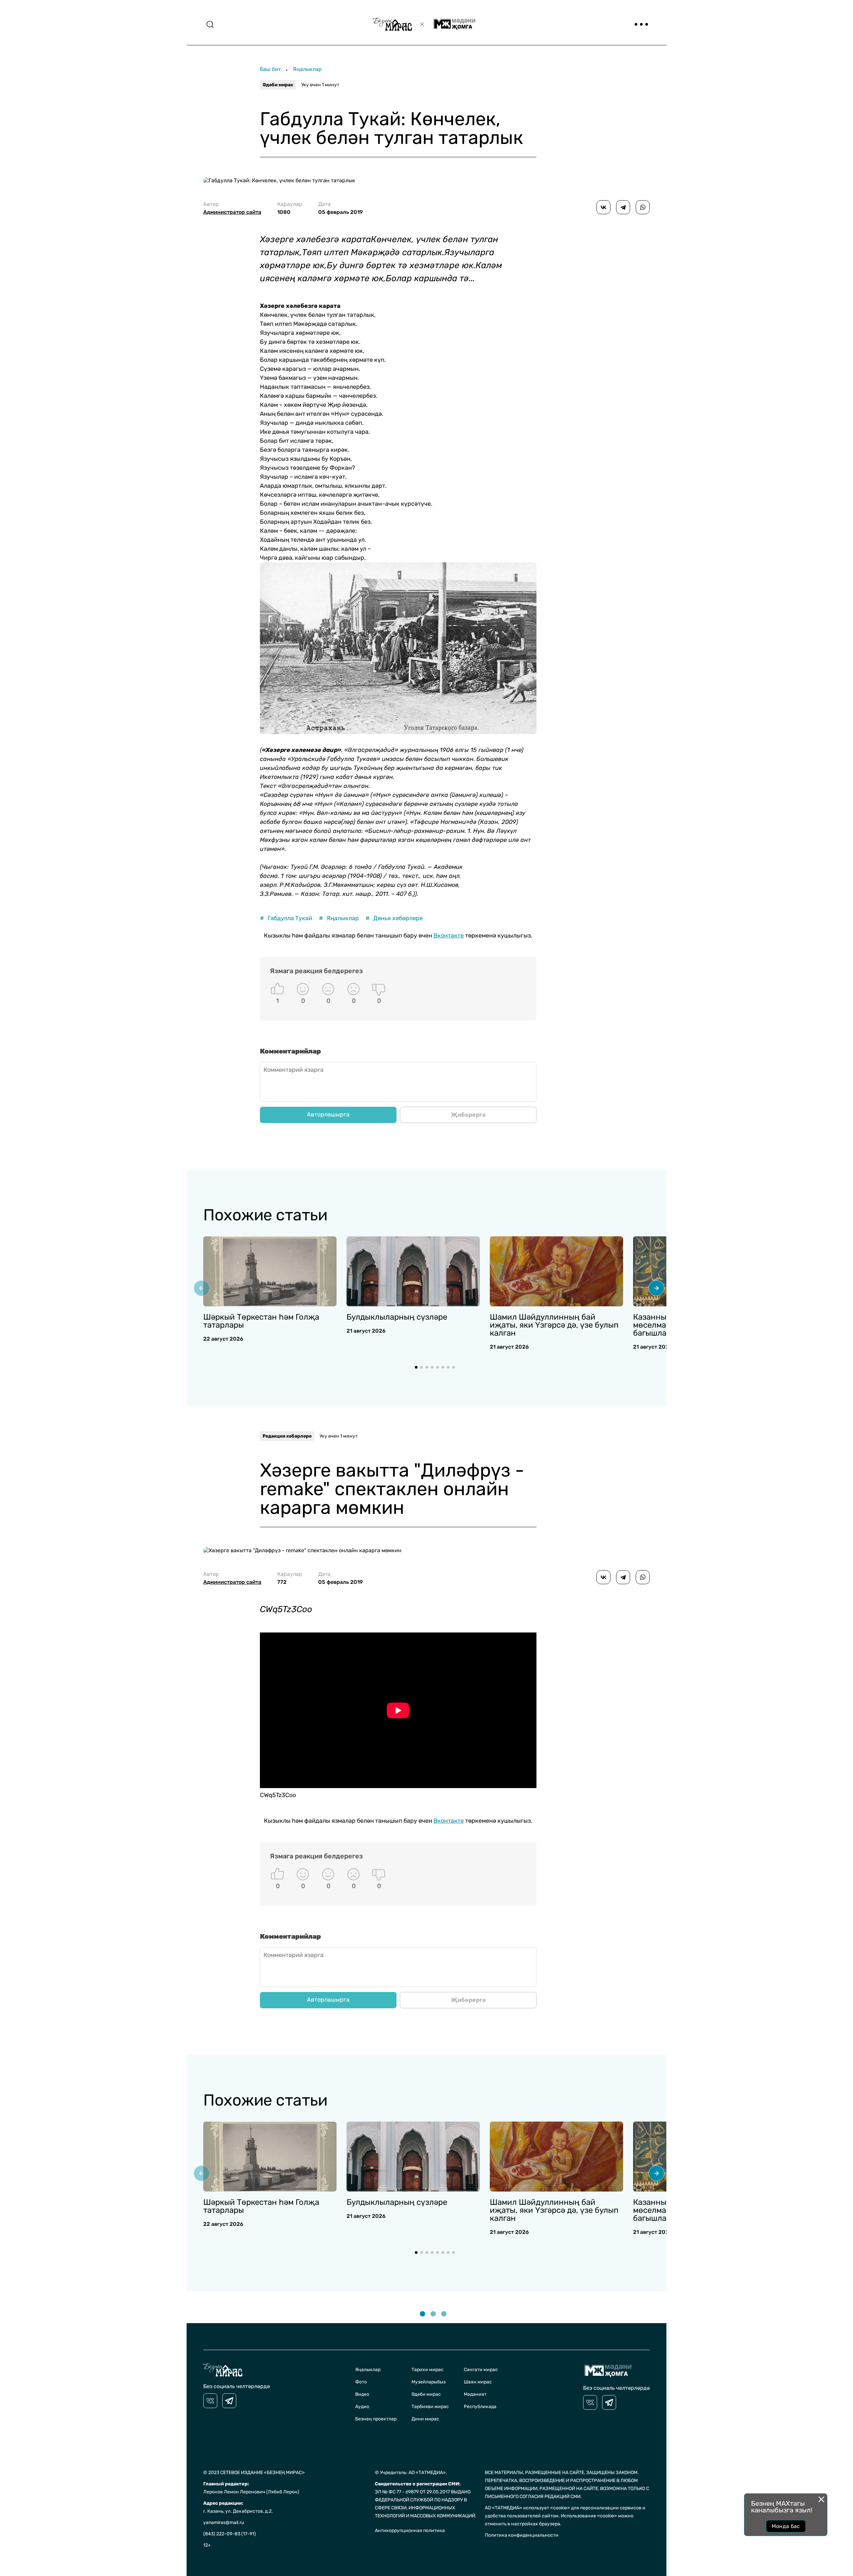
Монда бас (786, 2526)
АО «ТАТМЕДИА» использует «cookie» (527, 2508)
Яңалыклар (307, 69)
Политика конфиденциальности (522, 2535)
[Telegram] (623, 207)
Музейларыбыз (428, 2382)
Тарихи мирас (427, 2370)
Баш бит (270, 69)
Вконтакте (449, 936)
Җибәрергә (468, 1115)
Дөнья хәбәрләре (394, 918)
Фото (361, 2382)
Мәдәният (475, 2394)
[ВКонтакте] (603, 207)
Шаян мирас (478, 2382)
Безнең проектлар (376, 2419)
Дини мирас (425, 2419)
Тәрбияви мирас (430, 2407)
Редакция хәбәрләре (287, 1436)
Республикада (480, 2407)
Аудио (362, 2407)
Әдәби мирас (278, 85)
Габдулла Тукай (286, 918)
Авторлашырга (328, 1114)
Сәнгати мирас (481, 2370)
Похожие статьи (265, 1215)
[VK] (210, 2401)
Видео (362, 2394)
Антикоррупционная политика (410, 2531)
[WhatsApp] (643, 207)
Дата (341, 208)
